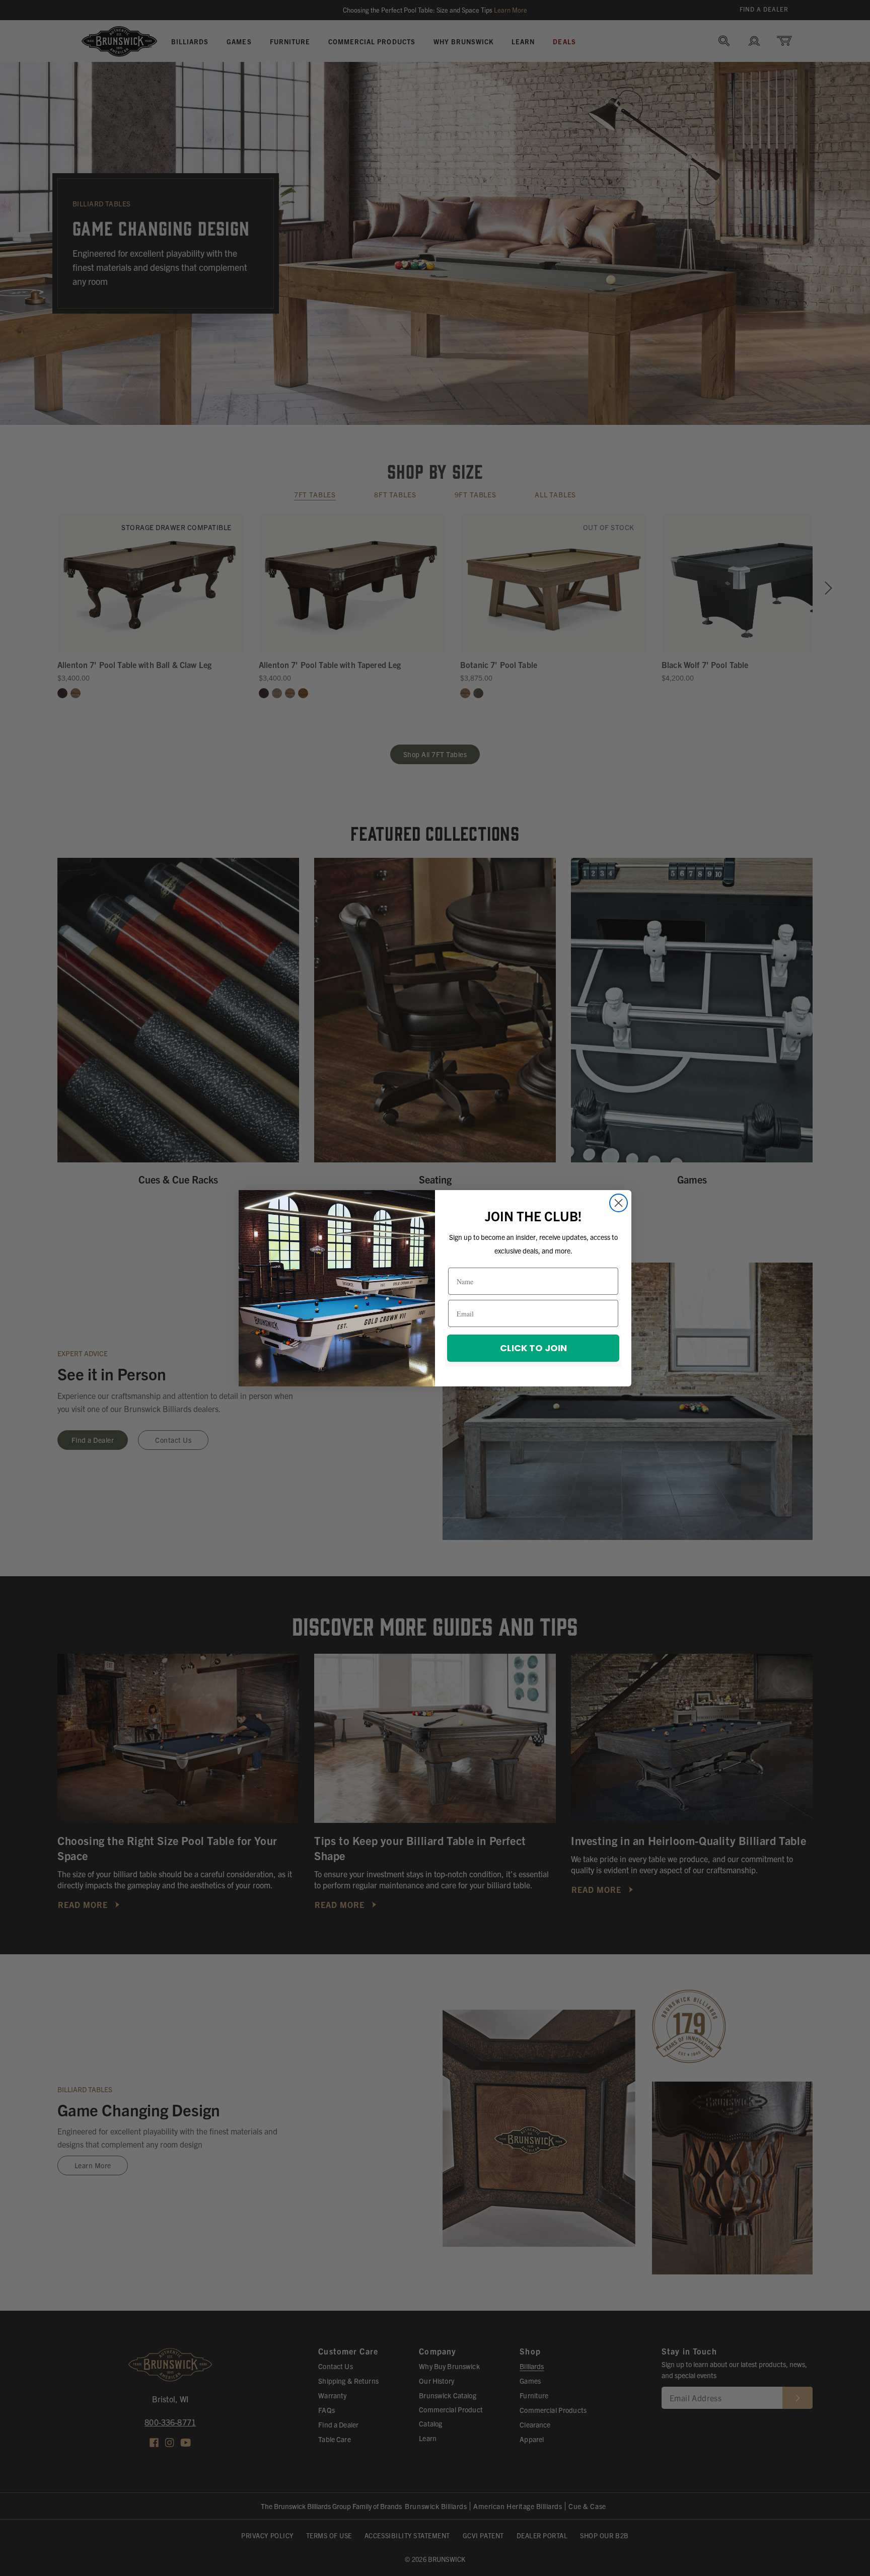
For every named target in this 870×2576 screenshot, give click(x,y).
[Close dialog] (619, 1203)
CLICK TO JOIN (533, 1348)
